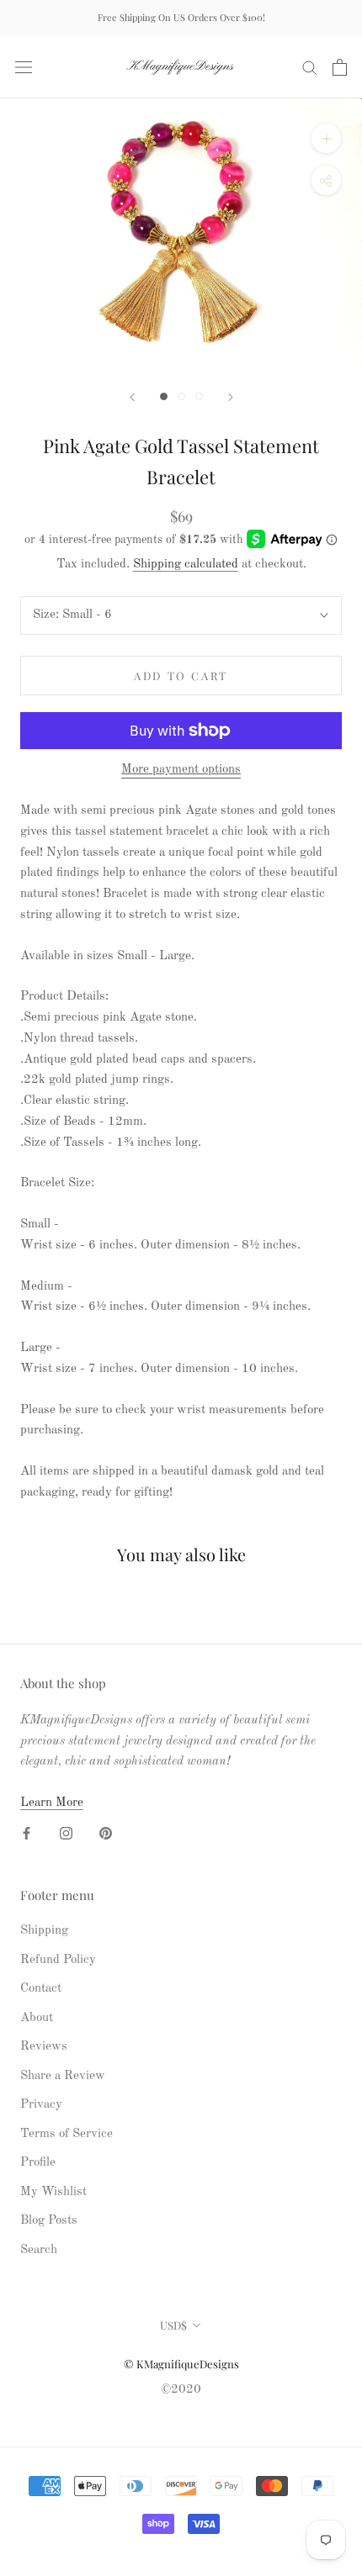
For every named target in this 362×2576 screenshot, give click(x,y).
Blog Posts (49, 2221)
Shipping (44, 1931)
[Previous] (132, 397)
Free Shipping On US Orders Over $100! (181, 17)
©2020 (181, 2390)
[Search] (310, 67)
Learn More (52, 1803)
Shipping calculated (186, 565)
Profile (38, 2163)
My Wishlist (53, 2192)
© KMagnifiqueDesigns (181, 2364)
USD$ (173, 2325)
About (37, 2018)
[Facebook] (27, 1834)
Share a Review (63, 2076)
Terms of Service (67, 2134)
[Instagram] (66, 1834)
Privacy (41, 2105)
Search (39, 2250)
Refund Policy (58, 1960)
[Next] (231, 397)
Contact (41, 1989)
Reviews (44, 2047)
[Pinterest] (106, 1834)
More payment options (181, 770)
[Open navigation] (24, 67)
